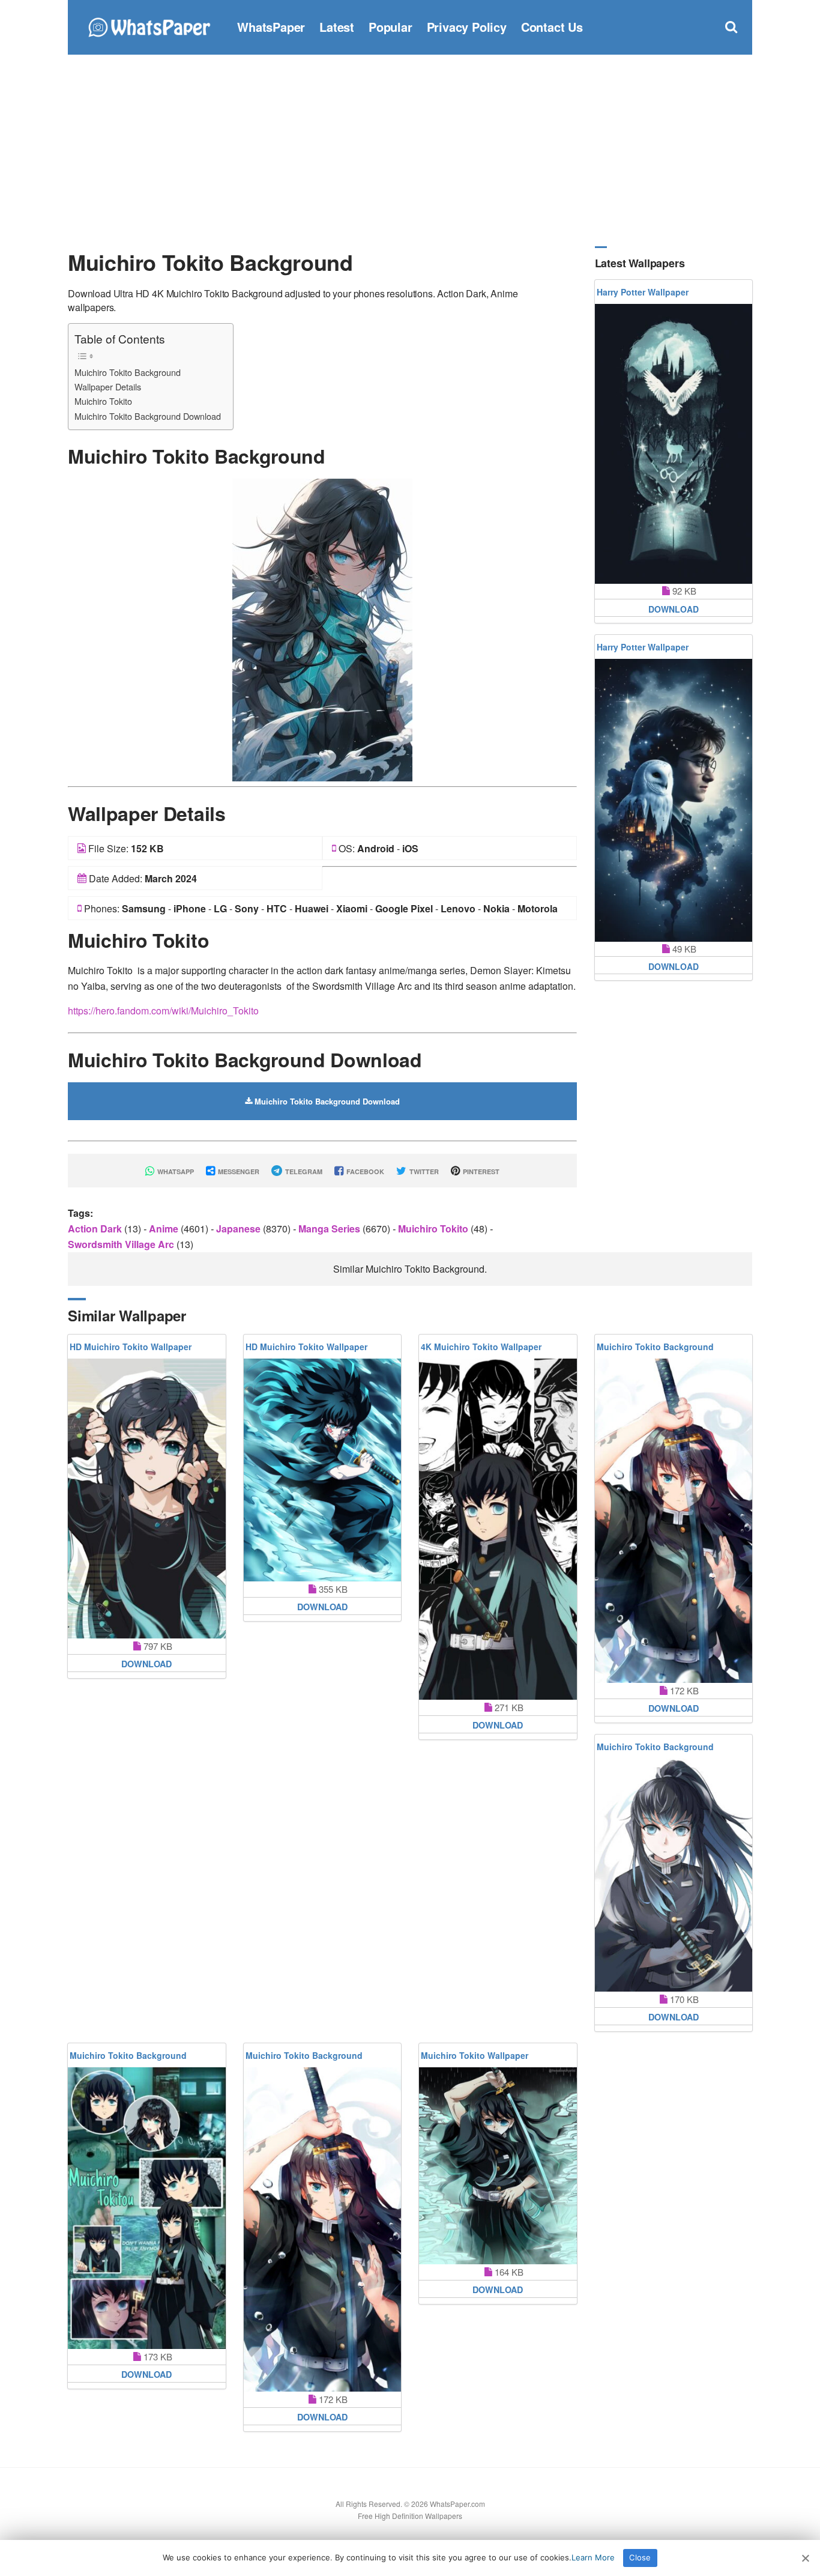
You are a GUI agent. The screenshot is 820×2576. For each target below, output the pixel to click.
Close (640, 2557)
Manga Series (330, 1229)
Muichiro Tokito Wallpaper (475, 2055)
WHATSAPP (175, 1171)
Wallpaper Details (108, 386)
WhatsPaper (271, 27)
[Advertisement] (410, 150)
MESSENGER (238, 1171)
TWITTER (423, 1171)
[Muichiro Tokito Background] (322, 629)
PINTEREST (480, 1171)
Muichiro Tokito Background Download (148, 416)
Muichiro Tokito (103, 401)
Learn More (593, 2557)
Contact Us (552, 27)
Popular (390, 27)
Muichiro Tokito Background (128, 372)
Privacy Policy (467, 27)
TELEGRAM (303, 1171)
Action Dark (96, 1229)
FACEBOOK (364, 1171)
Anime (165, 1229)
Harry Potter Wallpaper (643, 292)
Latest (337, 27)
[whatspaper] (149, 26)
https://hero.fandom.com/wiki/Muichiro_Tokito (163, 1011)
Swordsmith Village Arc (122, 1244)
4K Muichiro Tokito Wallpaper (481, 1347)
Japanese (240, 1229)
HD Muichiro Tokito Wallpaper (131, 1347)
